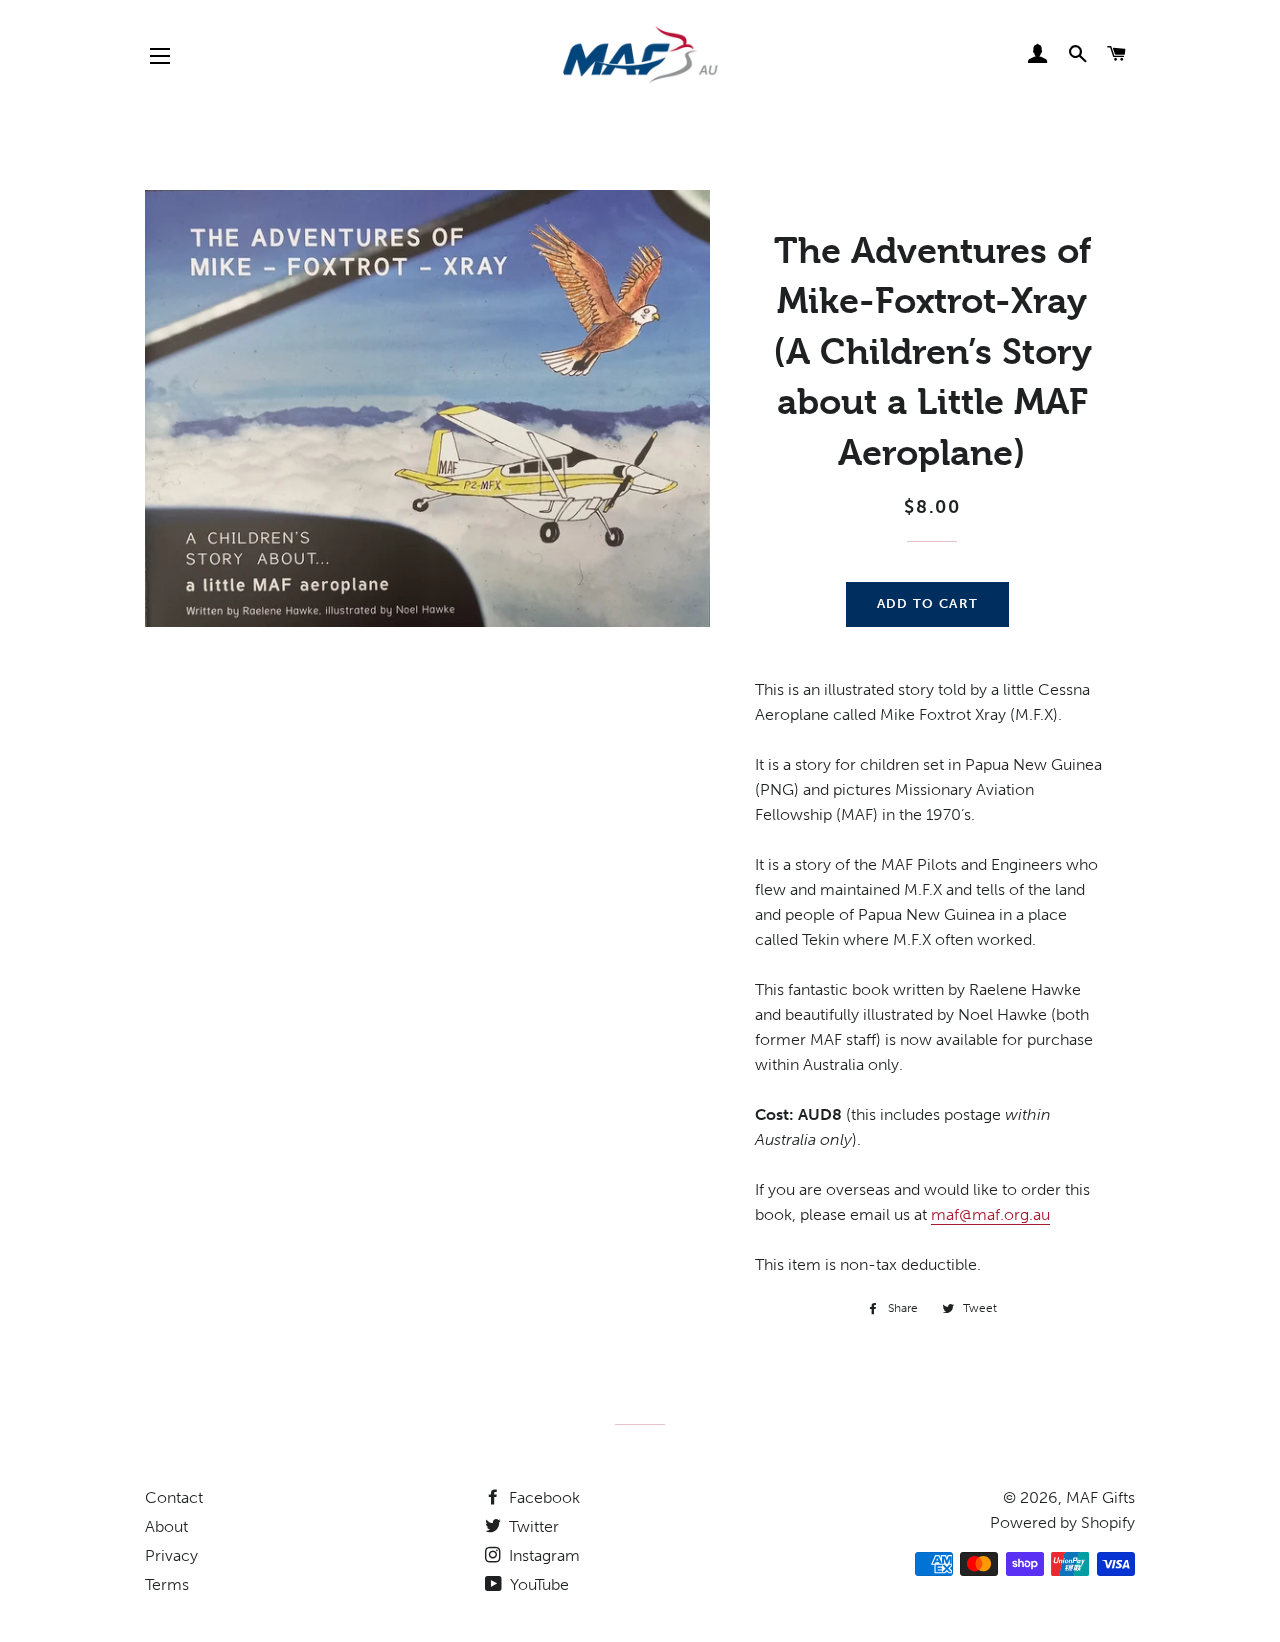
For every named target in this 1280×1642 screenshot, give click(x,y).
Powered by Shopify (1062, 1522)
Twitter (532, 1526)
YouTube (537, 1584)
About (166, 1526)
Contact (174, 1497)
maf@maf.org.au (990, 1214)
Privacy (171, 1555)
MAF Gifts (1100, 1497)
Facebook (542, 1497)
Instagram (542, 1555)
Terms (167, 1584)
